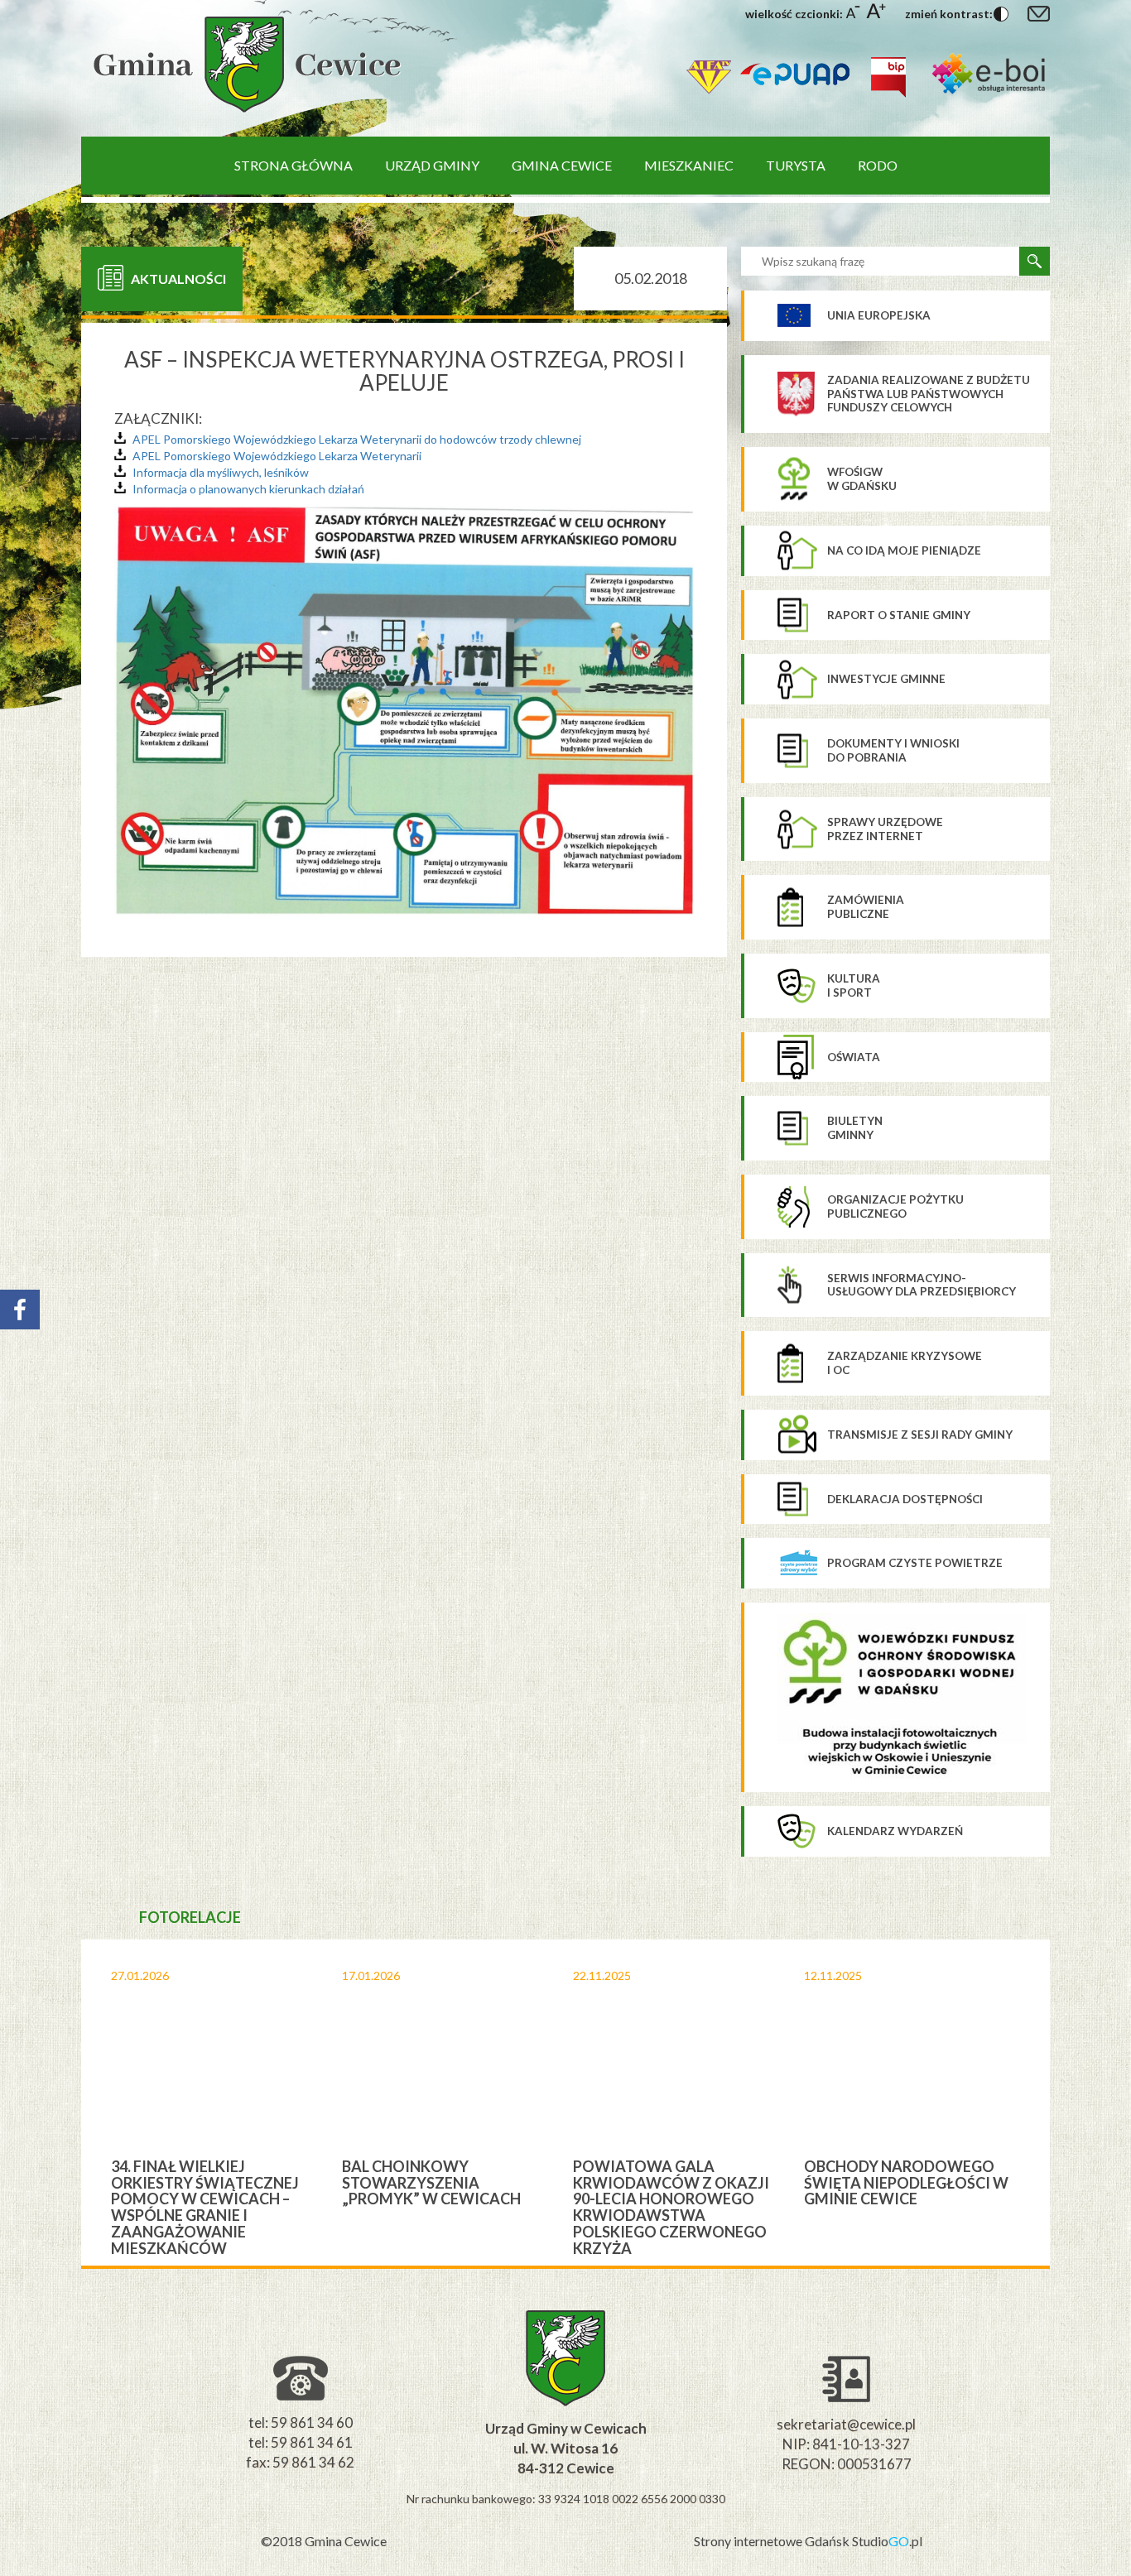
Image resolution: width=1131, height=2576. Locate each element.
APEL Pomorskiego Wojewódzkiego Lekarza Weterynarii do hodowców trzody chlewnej (357, 439)
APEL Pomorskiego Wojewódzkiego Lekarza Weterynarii (277, 456)
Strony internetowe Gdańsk (773, 2541)
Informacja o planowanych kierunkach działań (248, 489)
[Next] (1064, 2103)
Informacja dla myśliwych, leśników (221, 472)
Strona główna (294, 165)
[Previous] (67, 2103)
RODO (878, 165)
